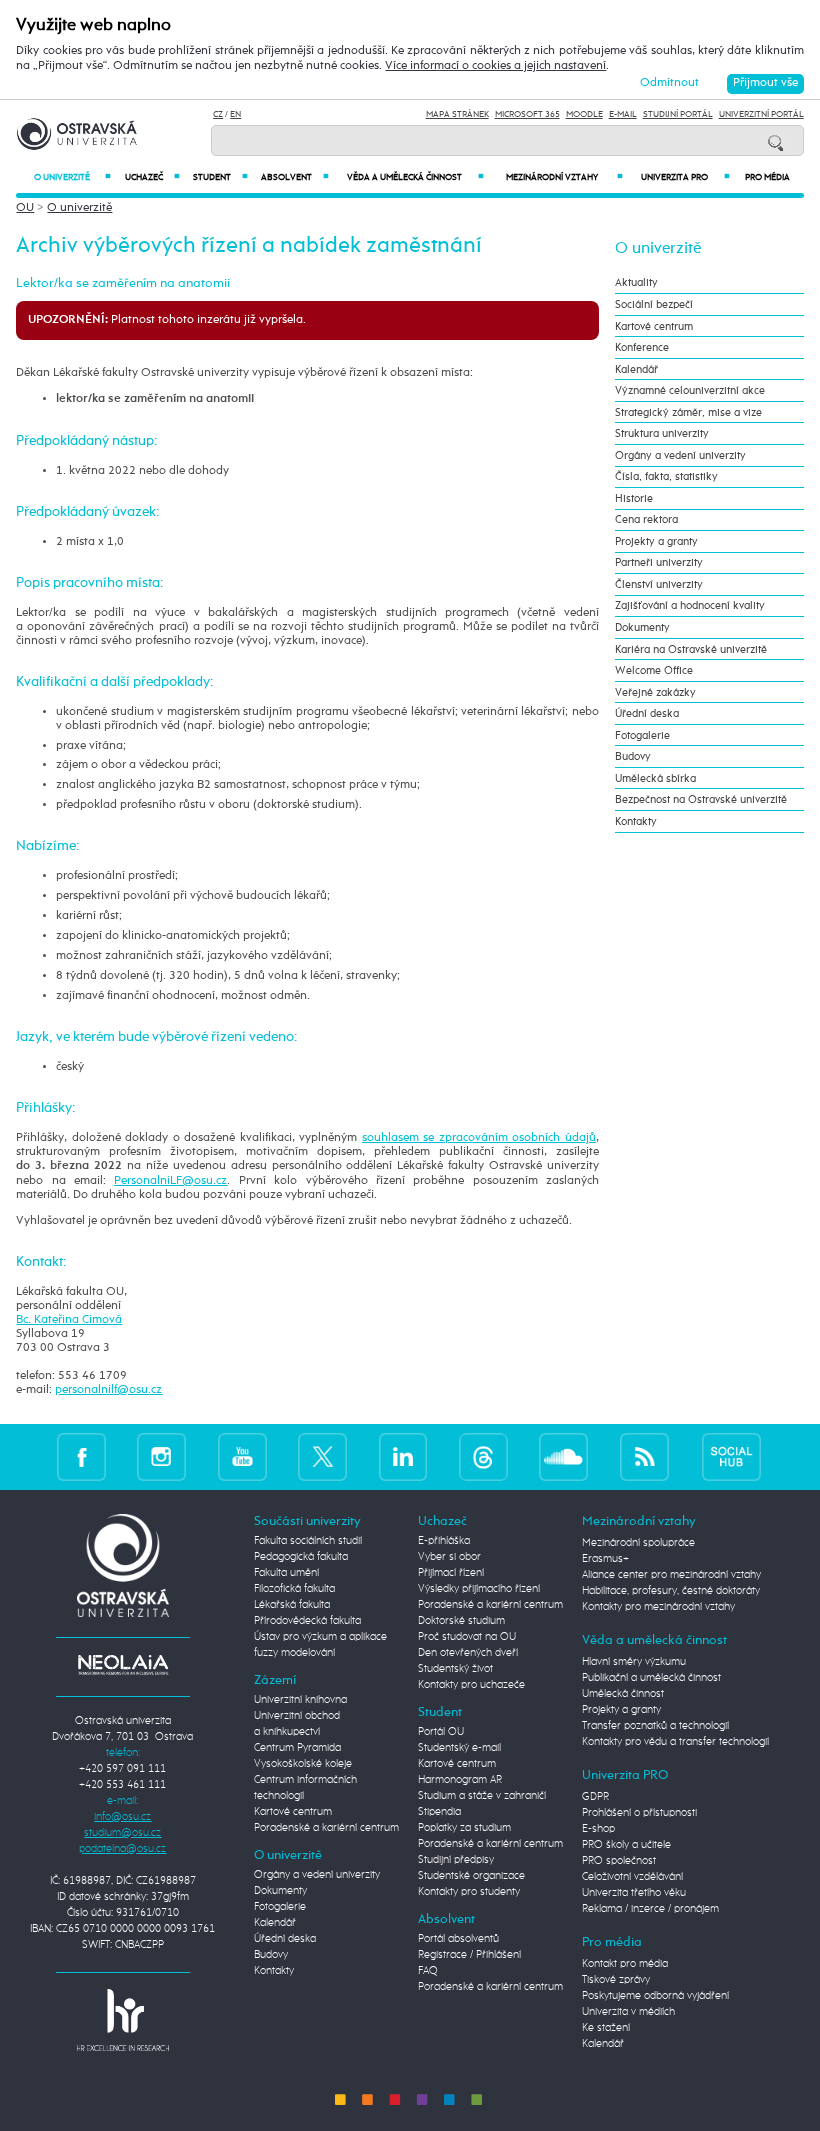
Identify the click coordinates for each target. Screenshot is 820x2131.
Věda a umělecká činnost (415, 177)
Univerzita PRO (685, 177)
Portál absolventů (458, 1939)
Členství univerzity (659, 584)
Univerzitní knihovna (300, 1700)
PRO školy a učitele (626, 1845)
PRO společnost (619, 1861)
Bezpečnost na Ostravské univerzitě (701, 799)
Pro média (767, 177)
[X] (322, 1456)
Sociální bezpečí (654, 304)
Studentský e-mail (459, 1748)
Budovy (633, 756)
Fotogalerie (642, 735)
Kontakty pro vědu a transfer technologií (675, 1742)
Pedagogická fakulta (301, 1557)
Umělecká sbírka (655, 778)
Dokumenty (642, 627)
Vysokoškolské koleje (303, 1764)
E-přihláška (444, 1541)
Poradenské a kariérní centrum (326, 1828)
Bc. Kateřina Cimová (69, 1320)
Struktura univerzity (662, 433)
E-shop (598, 1829)
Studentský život (455, 1669)
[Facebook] (81, 1456)
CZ (218, 114)
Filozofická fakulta (294, 1589)
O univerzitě (72, 177)
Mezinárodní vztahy (564, 177)
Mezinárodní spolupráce (638, 1543)
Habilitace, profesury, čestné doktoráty (671, 1591)
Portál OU (441, 1732)
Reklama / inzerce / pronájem (650, 1909)
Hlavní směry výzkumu (634, 1662)
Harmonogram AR (460, 1780)
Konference (642, 347)
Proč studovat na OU (467, 1637)
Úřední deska (647, 713)
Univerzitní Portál (761, 114)
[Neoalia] (123, 1665)
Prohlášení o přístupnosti (639, 1813)
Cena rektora (646, 519)
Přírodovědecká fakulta (307, 1621)
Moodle (584, 114)
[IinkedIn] (403, 1456)
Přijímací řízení (451, 1573)
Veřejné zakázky (655, 692)
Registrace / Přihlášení (469, 1955)
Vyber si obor (449, 1557)
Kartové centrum (654, 326)
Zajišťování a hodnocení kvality (690, 605)
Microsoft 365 (527, 114)
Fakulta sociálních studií (308, 1541)
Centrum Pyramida (297, 1748)
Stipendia (439, 1812)
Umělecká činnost (623, 1694)
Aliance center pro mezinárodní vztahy (671, 1575)
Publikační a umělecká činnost (651, 1678)
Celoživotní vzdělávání (632, 1877)
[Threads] (483, 1456)
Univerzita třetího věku (634, 1893)
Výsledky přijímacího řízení (479, 1589)
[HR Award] (123, 2020)
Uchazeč (152, 177)
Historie (634, 498)
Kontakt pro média (625, 1964)
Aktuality (636, 282)
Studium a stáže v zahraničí (482, 1796)
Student (220, 177)
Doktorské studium (461, 1621)
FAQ (428, 1971)
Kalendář (636, 369)
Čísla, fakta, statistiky (666, 476)
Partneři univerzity (659, 562)
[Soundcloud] (563, 1456)
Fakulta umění (286, 1573)
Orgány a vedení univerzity (680, 455)
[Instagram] (161, 1456)
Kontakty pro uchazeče (471, 1685)
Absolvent (295, 177)
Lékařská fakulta (292, 1605)
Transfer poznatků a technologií (655, 1726)
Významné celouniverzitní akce (690, 390)
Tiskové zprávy (616, 1980)
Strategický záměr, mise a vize (688, 412)
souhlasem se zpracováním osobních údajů (479, 1138)
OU (25, 208)
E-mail (623, 114)
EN (235, 114)
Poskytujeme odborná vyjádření (655, 1996)
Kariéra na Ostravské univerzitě (691, 649)
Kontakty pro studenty (469, 1892)
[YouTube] (242, 1456)
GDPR (595, 1797)
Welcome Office (654, 670)
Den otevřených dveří (468, 1653)
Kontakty (636, 821)
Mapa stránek (457, 114)
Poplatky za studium (464, 1828)
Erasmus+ (605, 1559)
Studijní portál (678, 114)
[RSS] (644, 1456)
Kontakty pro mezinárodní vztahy (658, 1607)
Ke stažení (606, 2028)
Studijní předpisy (456, 1860)
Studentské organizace (471, 1876)
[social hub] (732, 1456)
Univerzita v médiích (628, 2012)
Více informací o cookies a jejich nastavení (495, 66)
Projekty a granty (656, 541)
